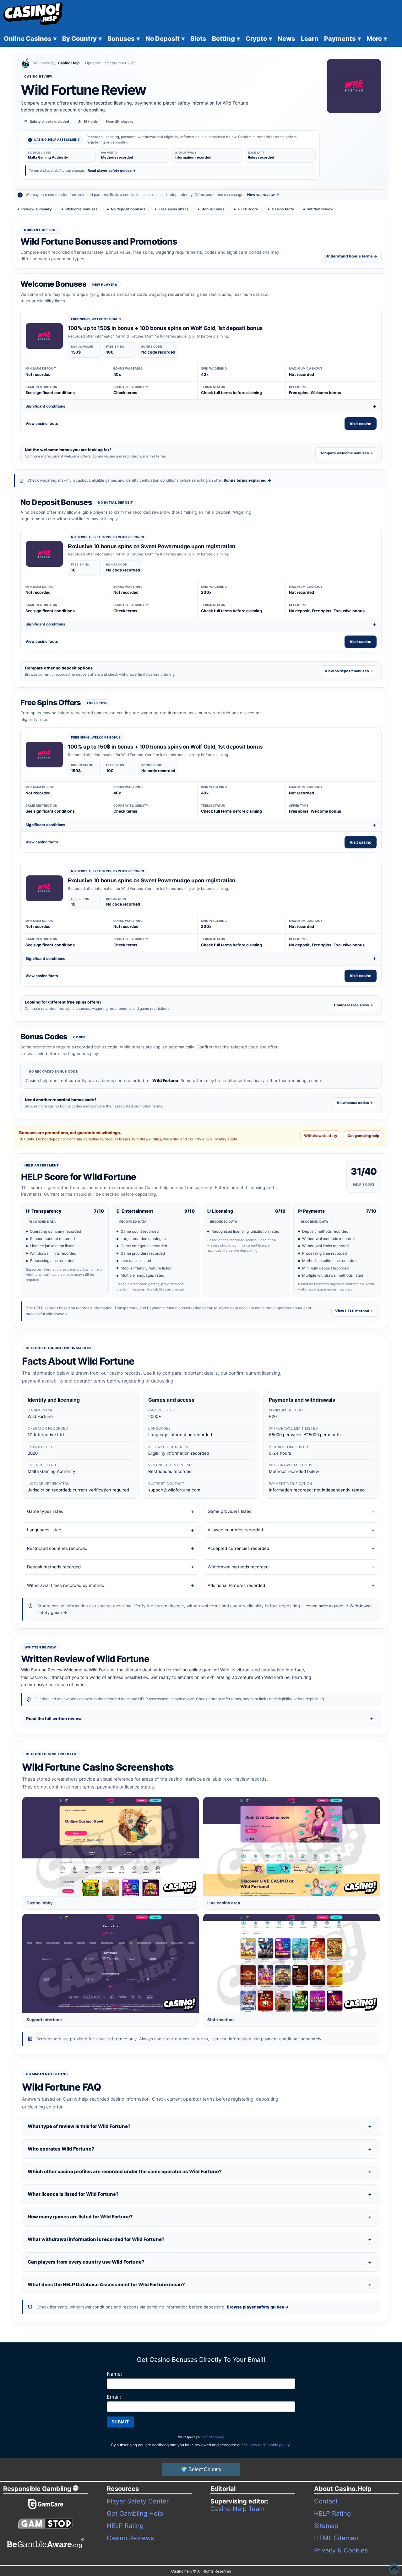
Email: (114, 2397)
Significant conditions (45, 406)
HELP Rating (125, 2526)
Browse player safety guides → (258, 2307)
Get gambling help (363, 1136)
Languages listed (44, 1530)
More (377, 39)
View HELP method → (354, 1311)
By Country (82, 39)
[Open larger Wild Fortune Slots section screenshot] (291, 1963)
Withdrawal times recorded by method (66, 1585)
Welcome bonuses (81, 209)
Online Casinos (30, 39)
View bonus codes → (355, 1103)
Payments (342, 39)
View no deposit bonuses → (349, 671)
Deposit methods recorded (54, 1567)
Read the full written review (54, 1718)
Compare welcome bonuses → (346, 453)
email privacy (214, 2437)
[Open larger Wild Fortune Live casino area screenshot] (291, 1847)
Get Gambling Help (135, 2514)
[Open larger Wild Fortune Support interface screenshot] (111, 1963)
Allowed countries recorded (235, 1530)
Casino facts (283, 209)
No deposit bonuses (128, 209)
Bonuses (124, 39)
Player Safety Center (138, 2501)
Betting (226, 39)
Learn (310, 39)
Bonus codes (213, 209)
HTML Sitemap (336, 2538)
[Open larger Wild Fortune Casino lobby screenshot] (111, 1847)
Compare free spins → (353, 1005)
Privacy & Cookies (341, 2550)
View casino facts (42, 423)
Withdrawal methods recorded (238, 1567)
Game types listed (45, 1511)
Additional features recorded (236, 1585)
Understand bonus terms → (351, 256)
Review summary (37, 209)
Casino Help (69, 63)
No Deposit (165, 39)
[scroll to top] (394, 2568)
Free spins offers (173, 209)
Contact (326, 2501)
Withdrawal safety (321, 1136)
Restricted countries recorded (57, 1548)
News (286, 39)
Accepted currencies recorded (238, 1548)
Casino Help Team (237, 2509)
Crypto (259, 39)
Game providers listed (230, 1511)
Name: (114, 2374)
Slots (198, 39)
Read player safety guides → (112, 170)
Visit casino (361, 424)
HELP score (248, 209)
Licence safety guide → (325, 1606)
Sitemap (326, 2526)
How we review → (263, 195)
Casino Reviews (130, 2538)
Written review (320, 209)
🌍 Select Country (201, 2469)
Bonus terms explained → (247, 480)
